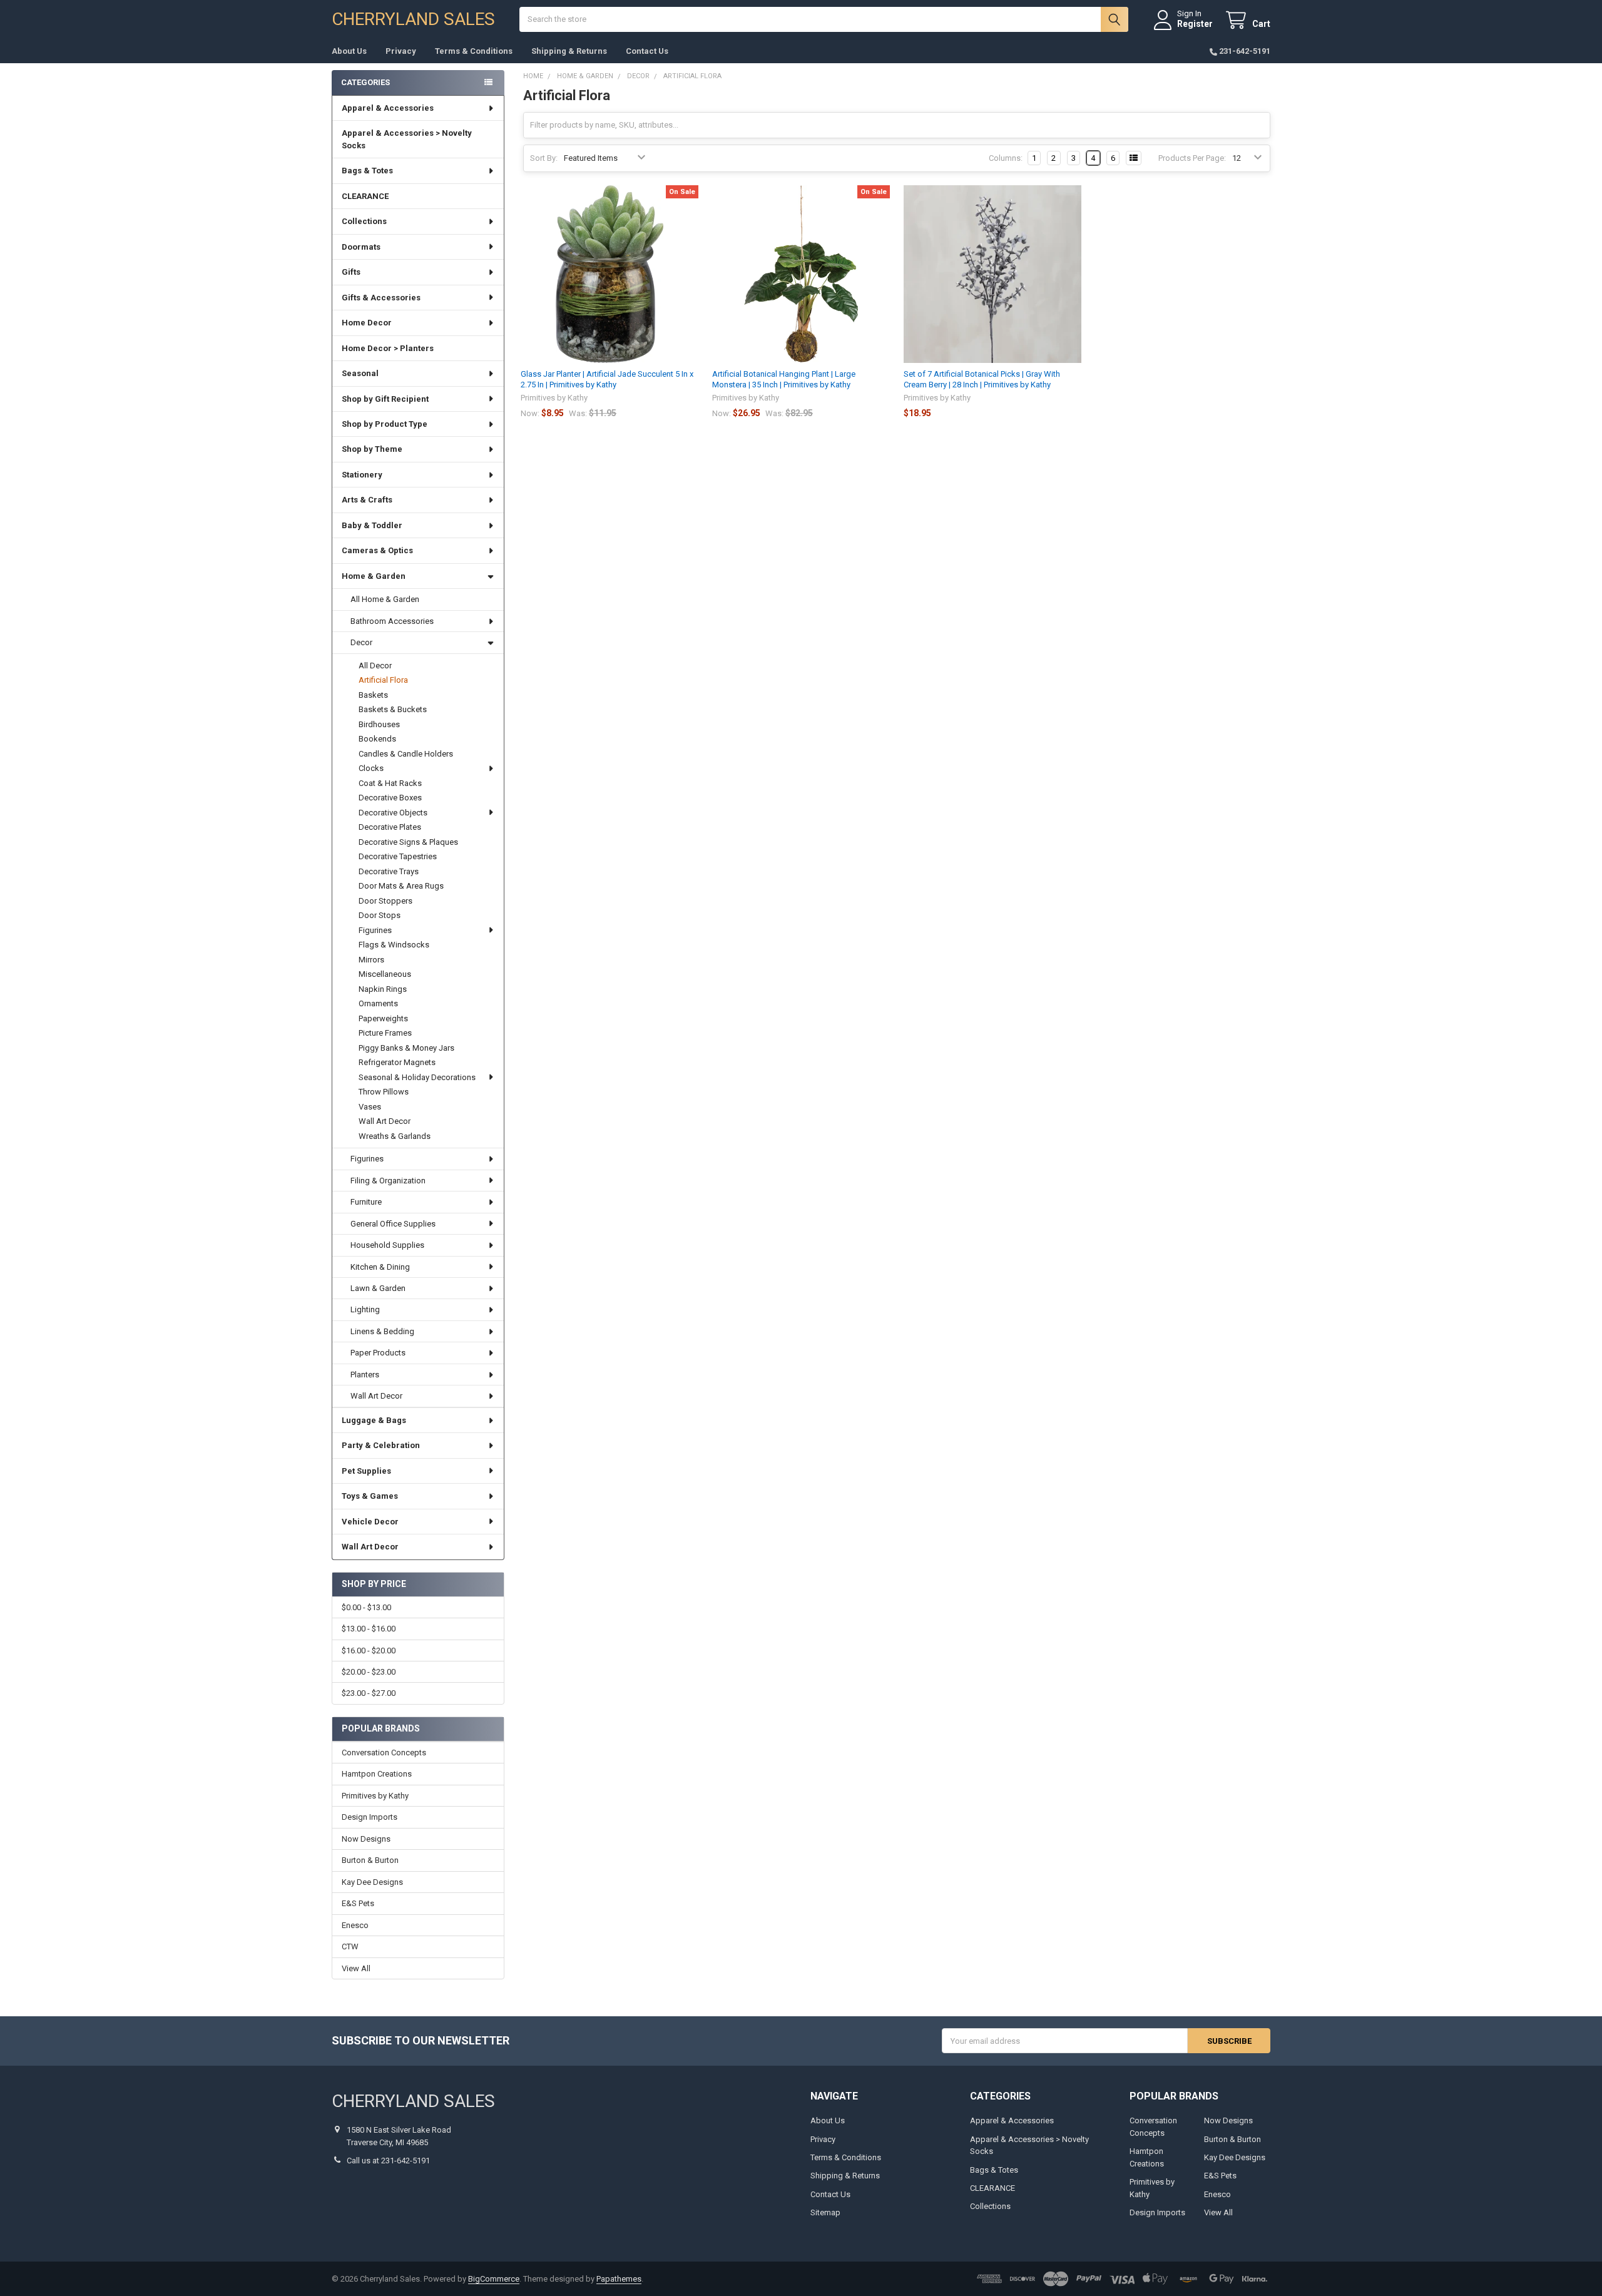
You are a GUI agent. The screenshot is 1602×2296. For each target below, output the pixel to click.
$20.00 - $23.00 (369, 1672)
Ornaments (378, 1003)
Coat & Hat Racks (390, 783)
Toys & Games (370, 1496)
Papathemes (619, 2279)
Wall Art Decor (385, 1121)
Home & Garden (374, 576)
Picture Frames (385, 1033)
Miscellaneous (385, 974)
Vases (370, 1107)
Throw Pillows (384, 1092)
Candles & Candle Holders (406, 754)
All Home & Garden (385, 599)
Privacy (401, 51)
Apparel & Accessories (388, 108)
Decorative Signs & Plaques (408, 842)
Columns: (1006, 158)
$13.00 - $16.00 (369, 1629)
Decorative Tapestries (398, 856)
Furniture (366, 1202)
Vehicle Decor (370, 1522)
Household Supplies (387, 1245)
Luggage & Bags (374, 1420)
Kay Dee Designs (372, 1882)
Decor (361, 642)
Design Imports (370, 1817)
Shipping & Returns (569, 51)
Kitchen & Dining (380, 1267)
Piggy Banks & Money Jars (406, 1048)
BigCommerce (494, 2279)
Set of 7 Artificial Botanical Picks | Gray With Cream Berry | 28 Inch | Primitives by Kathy (982, 379)
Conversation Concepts (384, 1753)
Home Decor (367, 323)
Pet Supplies (366, 1471)
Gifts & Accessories (381, 298)
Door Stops (380, 915)
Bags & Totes (367, 171)
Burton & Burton (370, 1860)
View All (356, 1968)
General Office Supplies (393, 1224)
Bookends (377, 739)
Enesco (355, 1925)
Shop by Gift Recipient (385, 399)
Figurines (375, 930)
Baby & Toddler (372, 525)
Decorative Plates (390, 827)
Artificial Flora (383, 680)
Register (1195, 24)
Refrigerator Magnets (397, 1062)
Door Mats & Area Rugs (401, 886)
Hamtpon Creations (377, 1774)
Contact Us (647, 51)
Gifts (351, 272)
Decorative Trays (389, 871)
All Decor (375, 666)
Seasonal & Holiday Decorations (417, 1077)
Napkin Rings (383, 989)
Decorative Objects (393, 813)
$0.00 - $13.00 (366, 1607)
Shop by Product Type (385, 424)
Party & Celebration (381, 1445)
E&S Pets (358, 1903)
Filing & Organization (388, 1181)
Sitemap (825, 2212)
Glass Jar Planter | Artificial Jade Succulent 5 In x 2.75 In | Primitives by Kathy (607, 379)
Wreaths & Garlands (395, 1136)
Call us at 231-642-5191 (388, 2161)
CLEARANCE (365, 196)
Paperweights (383, 1018)
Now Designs (366, 1839)
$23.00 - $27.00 (369, 1693)
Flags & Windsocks (394, 945)
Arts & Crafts (367, 500)
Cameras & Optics (377, 550)
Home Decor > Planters (388, 348)
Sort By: (544, 158)
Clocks (371, 768)
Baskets (373, 695)
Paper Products (378, 1353)
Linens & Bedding (382, 1331)
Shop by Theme (372, 449)
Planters (365, 1375)
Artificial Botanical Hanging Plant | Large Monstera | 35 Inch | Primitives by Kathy (784, 379)
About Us (349, 51)
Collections (364, 221)
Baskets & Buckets (393, 709)
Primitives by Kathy (375, 1796)
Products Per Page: (1192, 158)
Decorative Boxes (390, 798)
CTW (350, 1946)
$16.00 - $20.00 (369, 1651)
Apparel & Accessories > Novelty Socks (407, 139)
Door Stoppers (385, 901)
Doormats (361, 247)
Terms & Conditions (474, 51)
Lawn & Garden (378, 1288)
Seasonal (360, 373)
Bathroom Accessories (392, 621)
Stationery (362, 475)
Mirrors (371, 960)
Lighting (365, 1309)
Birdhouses (379, 724)
